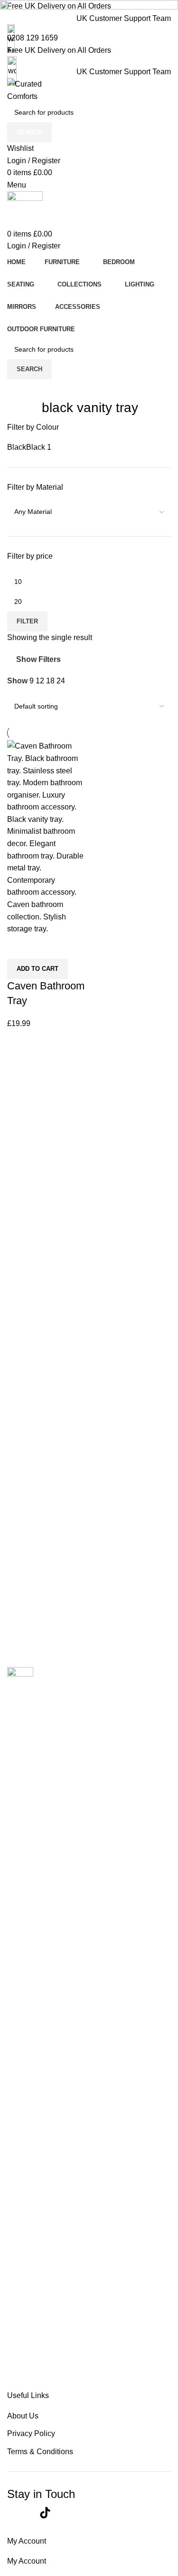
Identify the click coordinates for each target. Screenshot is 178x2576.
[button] (37, 969)
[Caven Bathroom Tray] (47, 837)
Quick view (19, 947)
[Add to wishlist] (43, 947)
